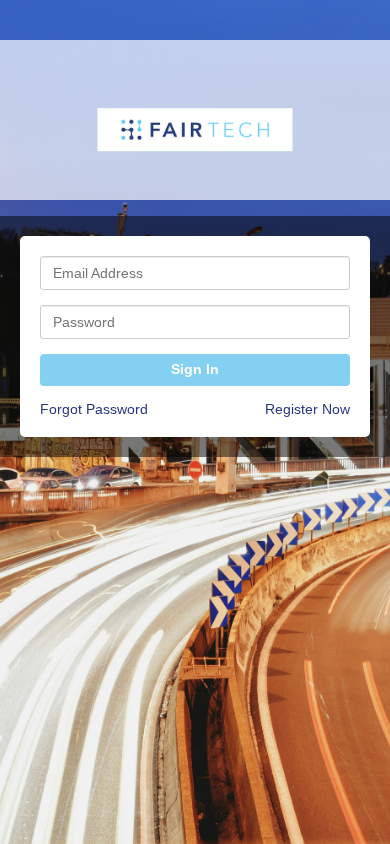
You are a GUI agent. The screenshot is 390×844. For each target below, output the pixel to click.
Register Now (307, 409)
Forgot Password (94, 409)
